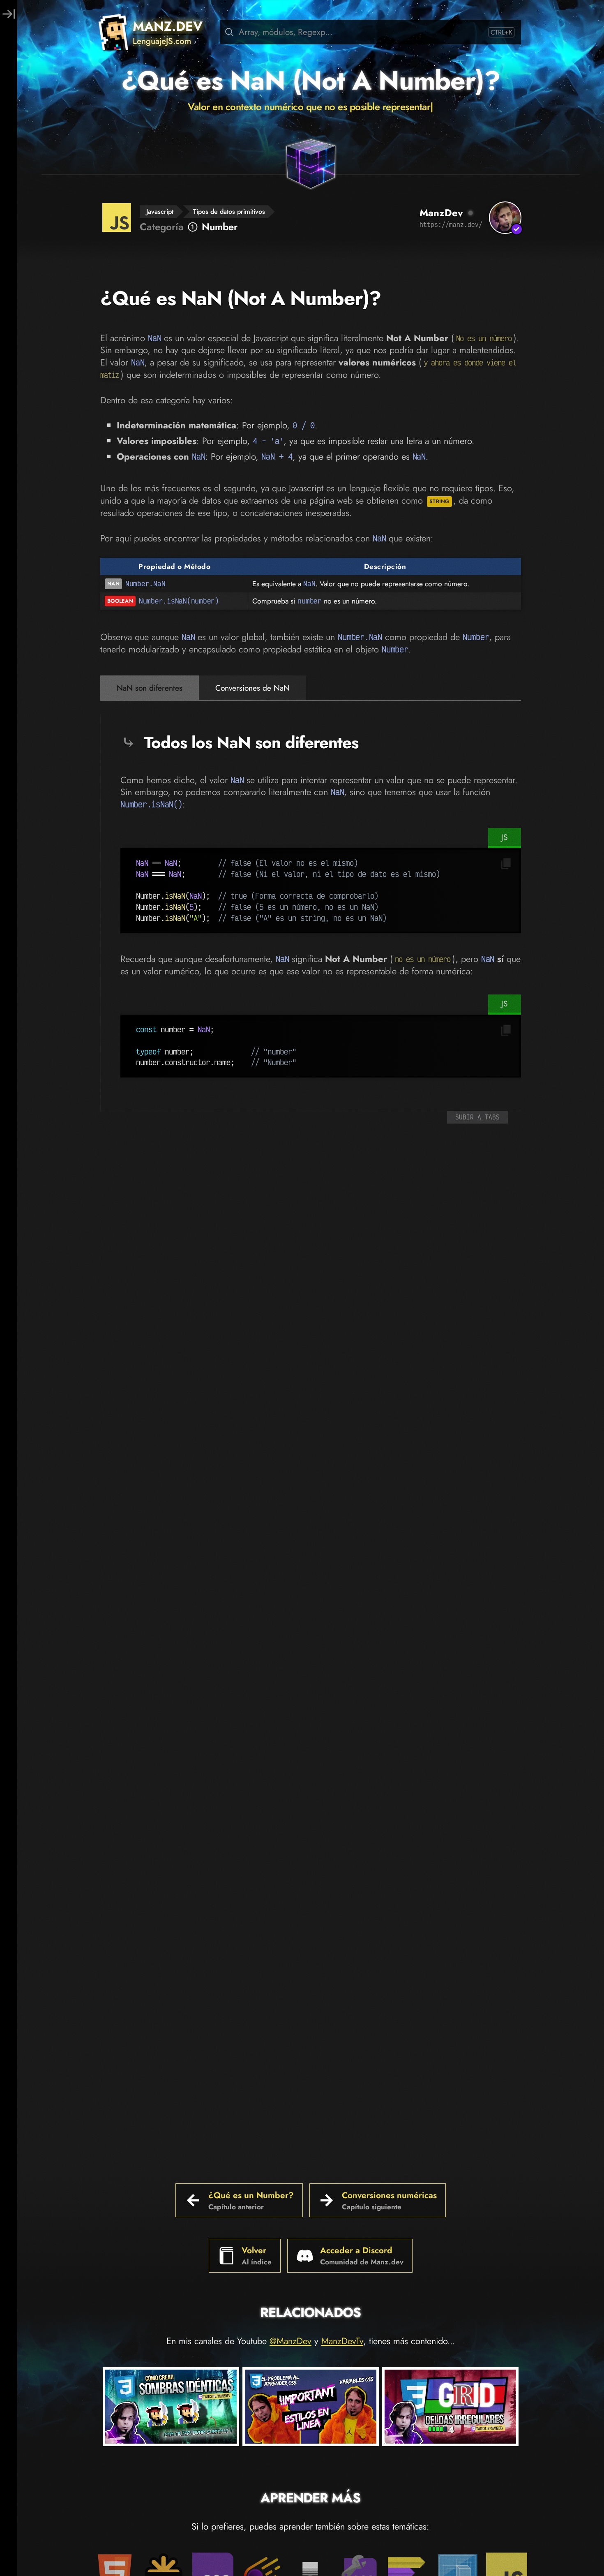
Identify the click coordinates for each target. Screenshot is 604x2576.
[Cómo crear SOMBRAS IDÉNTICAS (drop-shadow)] (171, 2408)
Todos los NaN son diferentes (251, 742)
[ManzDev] (505, 218)
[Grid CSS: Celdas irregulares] (450, 2408)
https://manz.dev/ (451, 224)
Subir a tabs (477, 1117)
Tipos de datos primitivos (229, 212)
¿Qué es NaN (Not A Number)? (311, 81)
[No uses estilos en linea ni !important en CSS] (311, 2408)
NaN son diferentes (150, 688)
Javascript (160, 212)
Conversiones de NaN (252, 688)
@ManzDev (290, 2341)
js (505, 837)
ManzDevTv (342, 2341)
